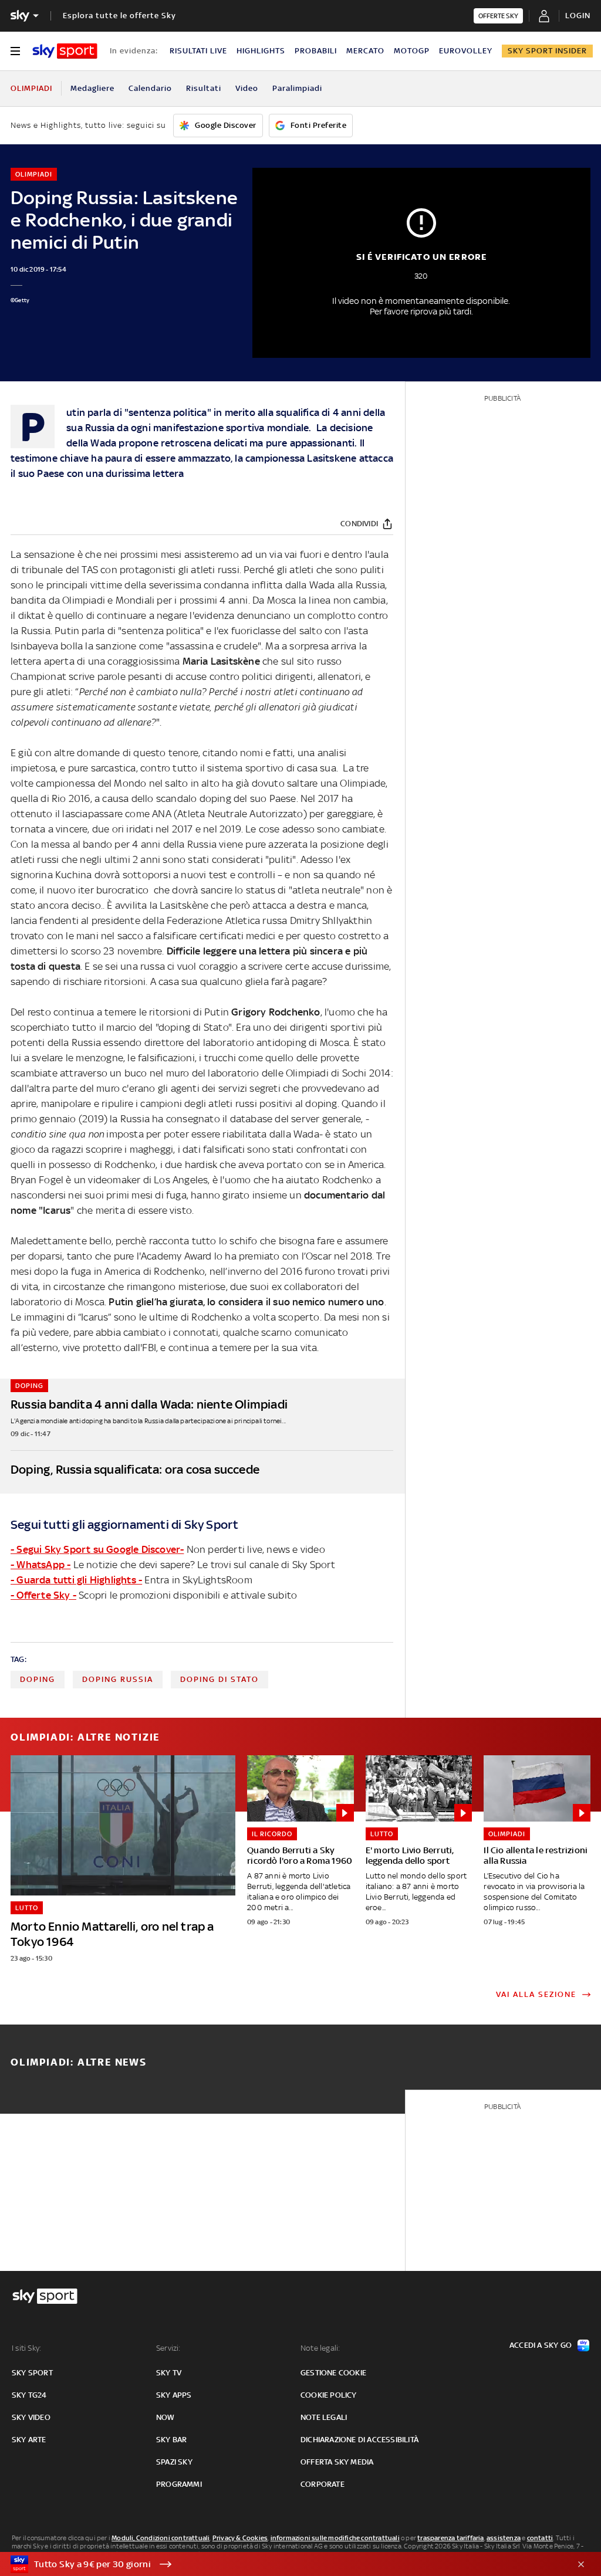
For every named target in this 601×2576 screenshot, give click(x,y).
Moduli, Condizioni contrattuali (161, 2538)
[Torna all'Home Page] (65, 51)
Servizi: (168, 2348)
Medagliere (92, 88)
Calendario (150, 88)
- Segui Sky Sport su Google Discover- (97, 1549)
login (578, 16)
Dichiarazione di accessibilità (359, 2440)
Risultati (204, 88)
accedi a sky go (541, 2345)
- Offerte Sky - (43, 1595)
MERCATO (365, 51)
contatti (540, 2538)
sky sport (32, 2373)
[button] (282, 2564)
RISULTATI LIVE (198, 51)
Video (247, 88)
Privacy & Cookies (240, 2538)
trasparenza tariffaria (450, 2538)
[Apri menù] (15, 51)
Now (166, 2417)
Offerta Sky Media (337, 2462)
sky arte (29, 2440)
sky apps (174, 2395)
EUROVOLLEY (466, 51)
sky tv (169, 2373)
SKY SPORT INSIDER (547, 51)
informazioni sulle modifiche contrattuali (335, 2538)
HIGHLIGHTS (261, 51)
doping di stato (220, 1679)
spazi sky (174, 2462)
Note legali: (320, 2348)
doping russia (118, 1679)
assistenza (504, 2538)
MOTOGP (412, 51)
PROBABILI (316, 51)
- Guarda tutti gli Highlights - (76, 1580)
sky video (31, 2417)
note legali (324, 2417)
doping (38, 1679)
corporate (323, 2484)
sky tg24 (29, 2395)
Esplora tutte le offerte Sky (119, 16)
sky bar (171, 2440)
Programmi (179, 2484)
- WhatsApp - (40, 1565)
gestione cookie (333, 2373)
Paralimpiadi (297, 88)
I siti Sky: (26, 2348)
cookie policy (329, 2395)
